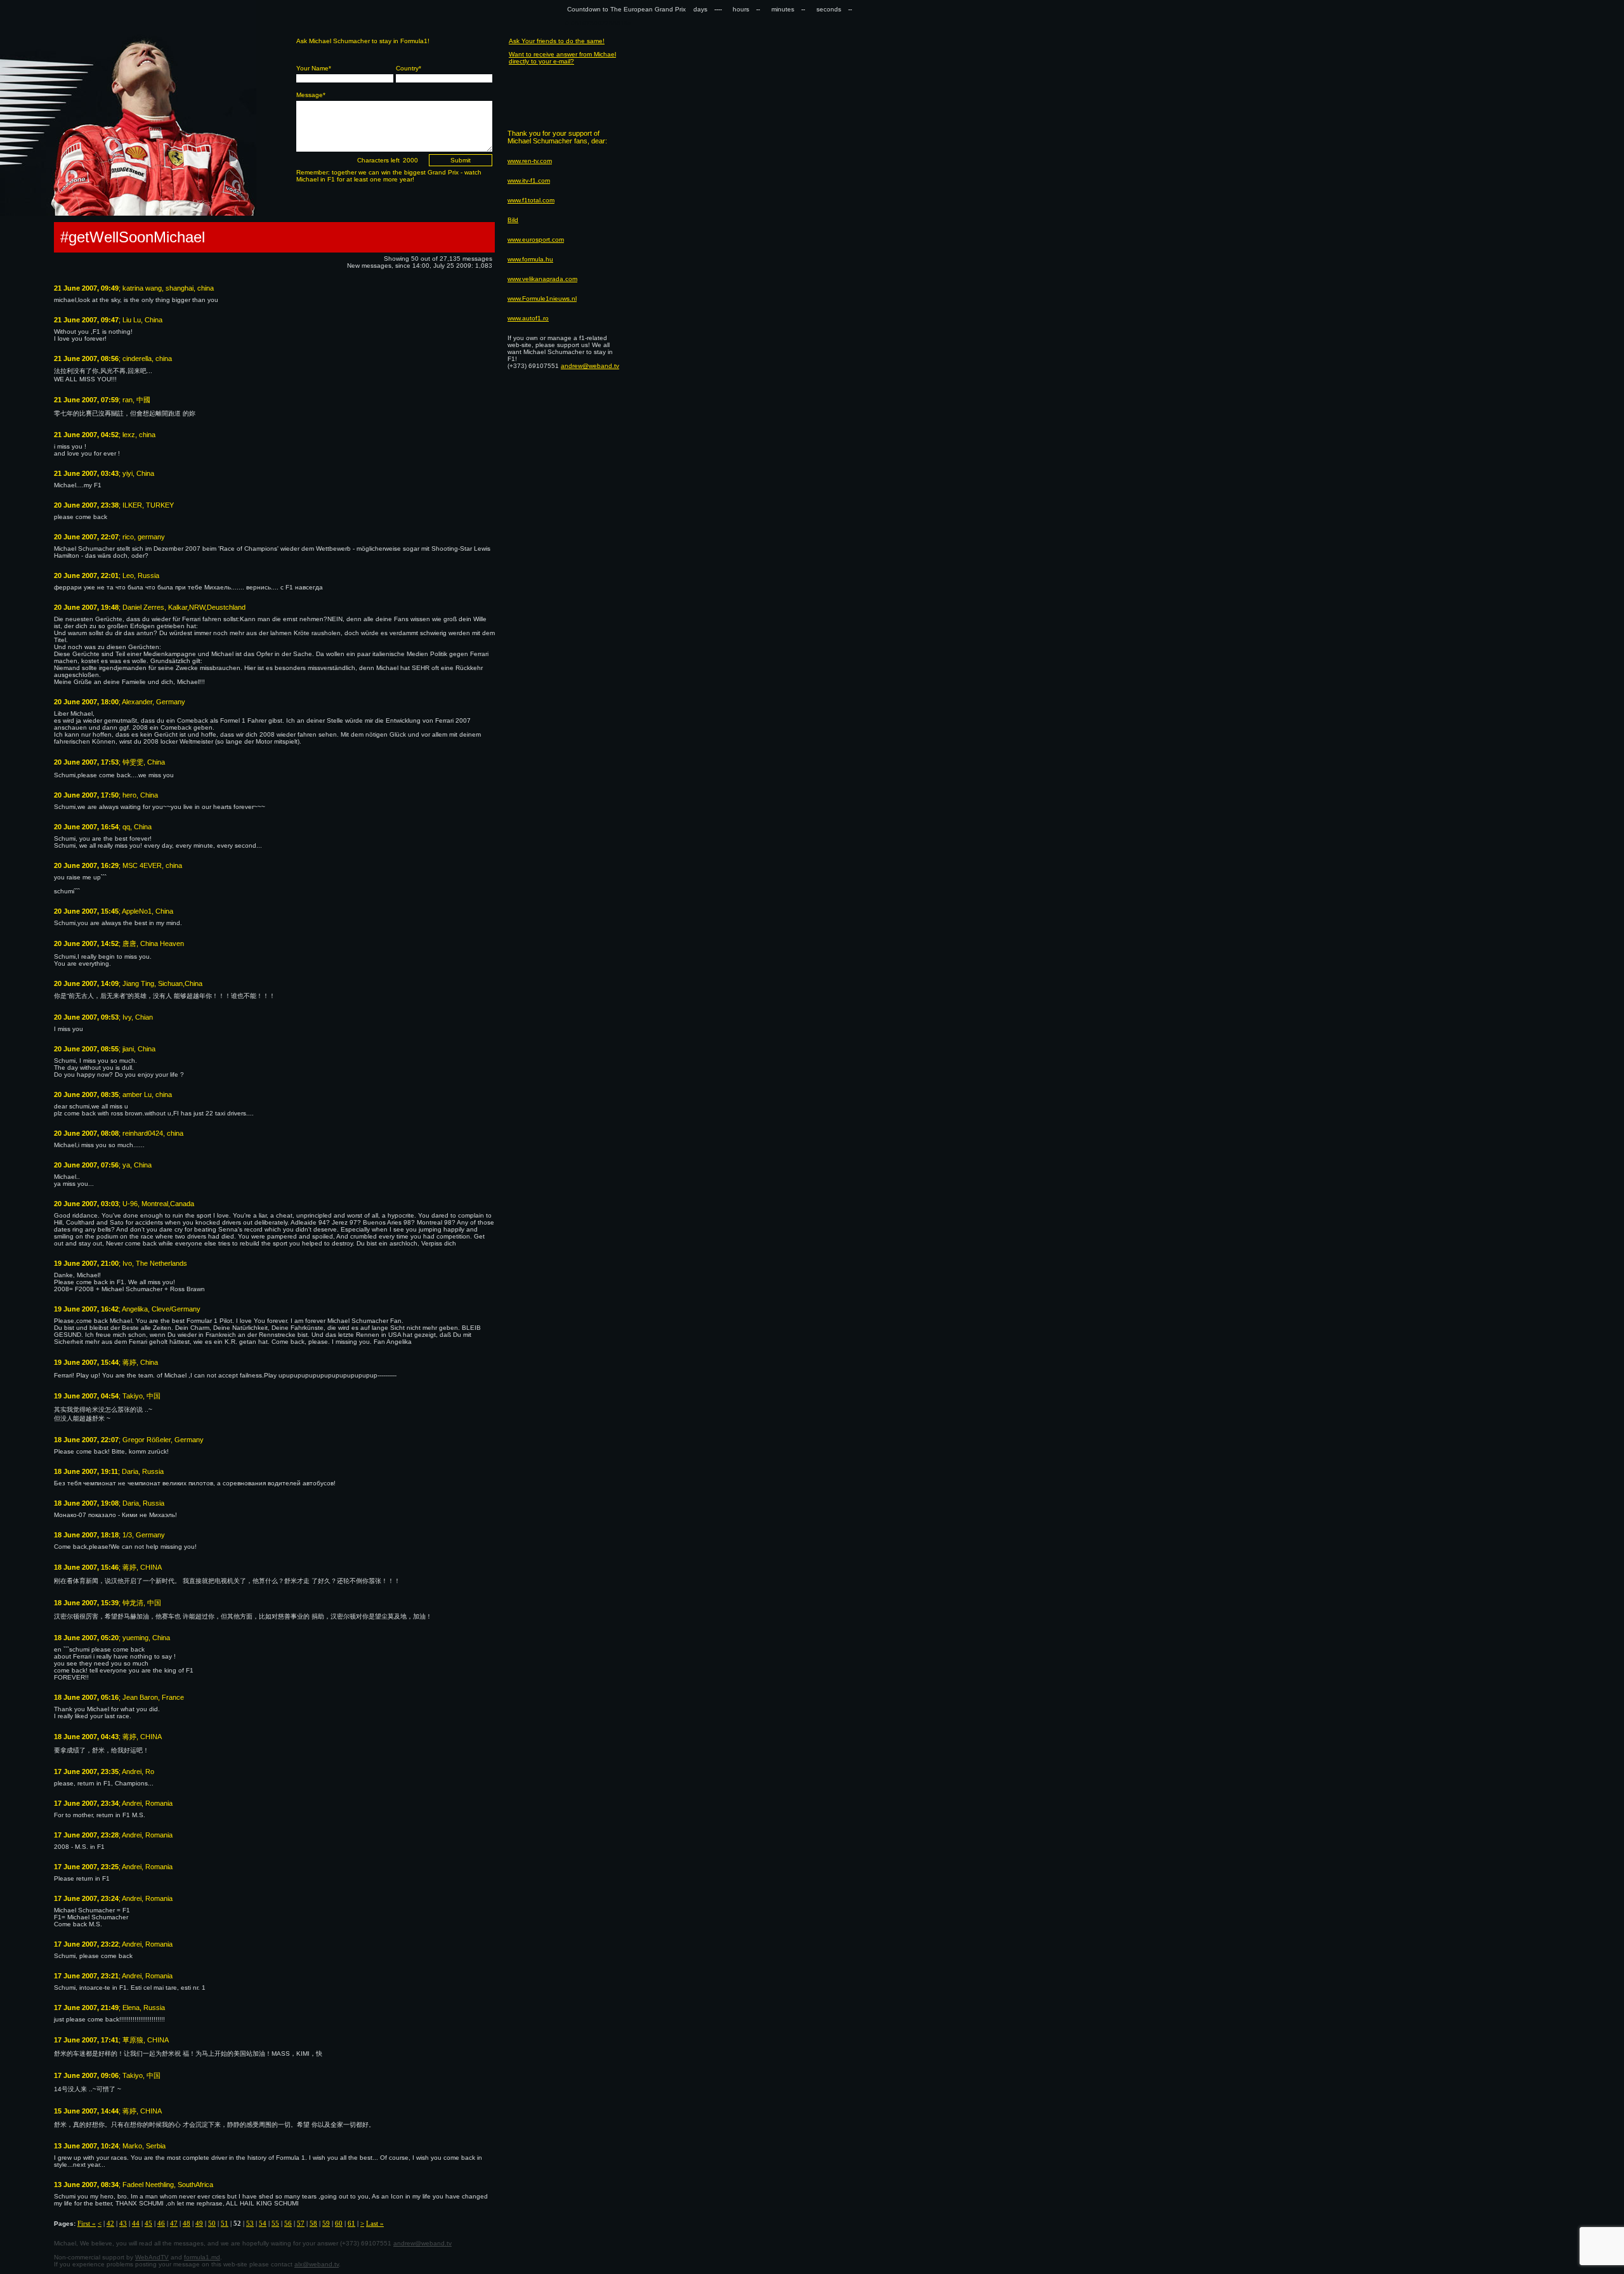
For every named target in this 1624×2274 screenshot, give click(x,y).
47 (174, 2223)
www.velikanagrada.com (542, 279)
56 (288, 2223)
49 (199, 2223)
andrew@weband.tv (422, 2243)
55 (275, 2223)
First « (87, 2223)
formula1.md (202, 2257)
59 (326, 2223)
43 (123, 2223)
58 (313, 2223)
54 (263, 2223)
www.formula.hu (530, 259)
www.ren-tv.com (530, 161)
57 (301, 2223)
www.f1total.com (531, 200)
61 (351, 2223)
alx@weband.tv (317, 2264)
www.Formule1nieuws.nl (542, 299)
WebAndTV (152, 2257)
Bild (513, 220)
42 (110, 2223)
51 (225, 2223)
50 (212, 2223)
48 (187, 2223)
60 (339, 2223)
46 (161, 2223)
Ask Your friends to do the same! (557, 41)
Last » (375, 2223)
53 (250, 2223)
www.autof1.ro (528, 318)
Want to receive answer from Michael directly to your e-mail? (562, 58)
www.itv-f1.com (529, 181)
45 (148, 2223)
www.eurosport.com (536, 240)
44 (136, 2223)
